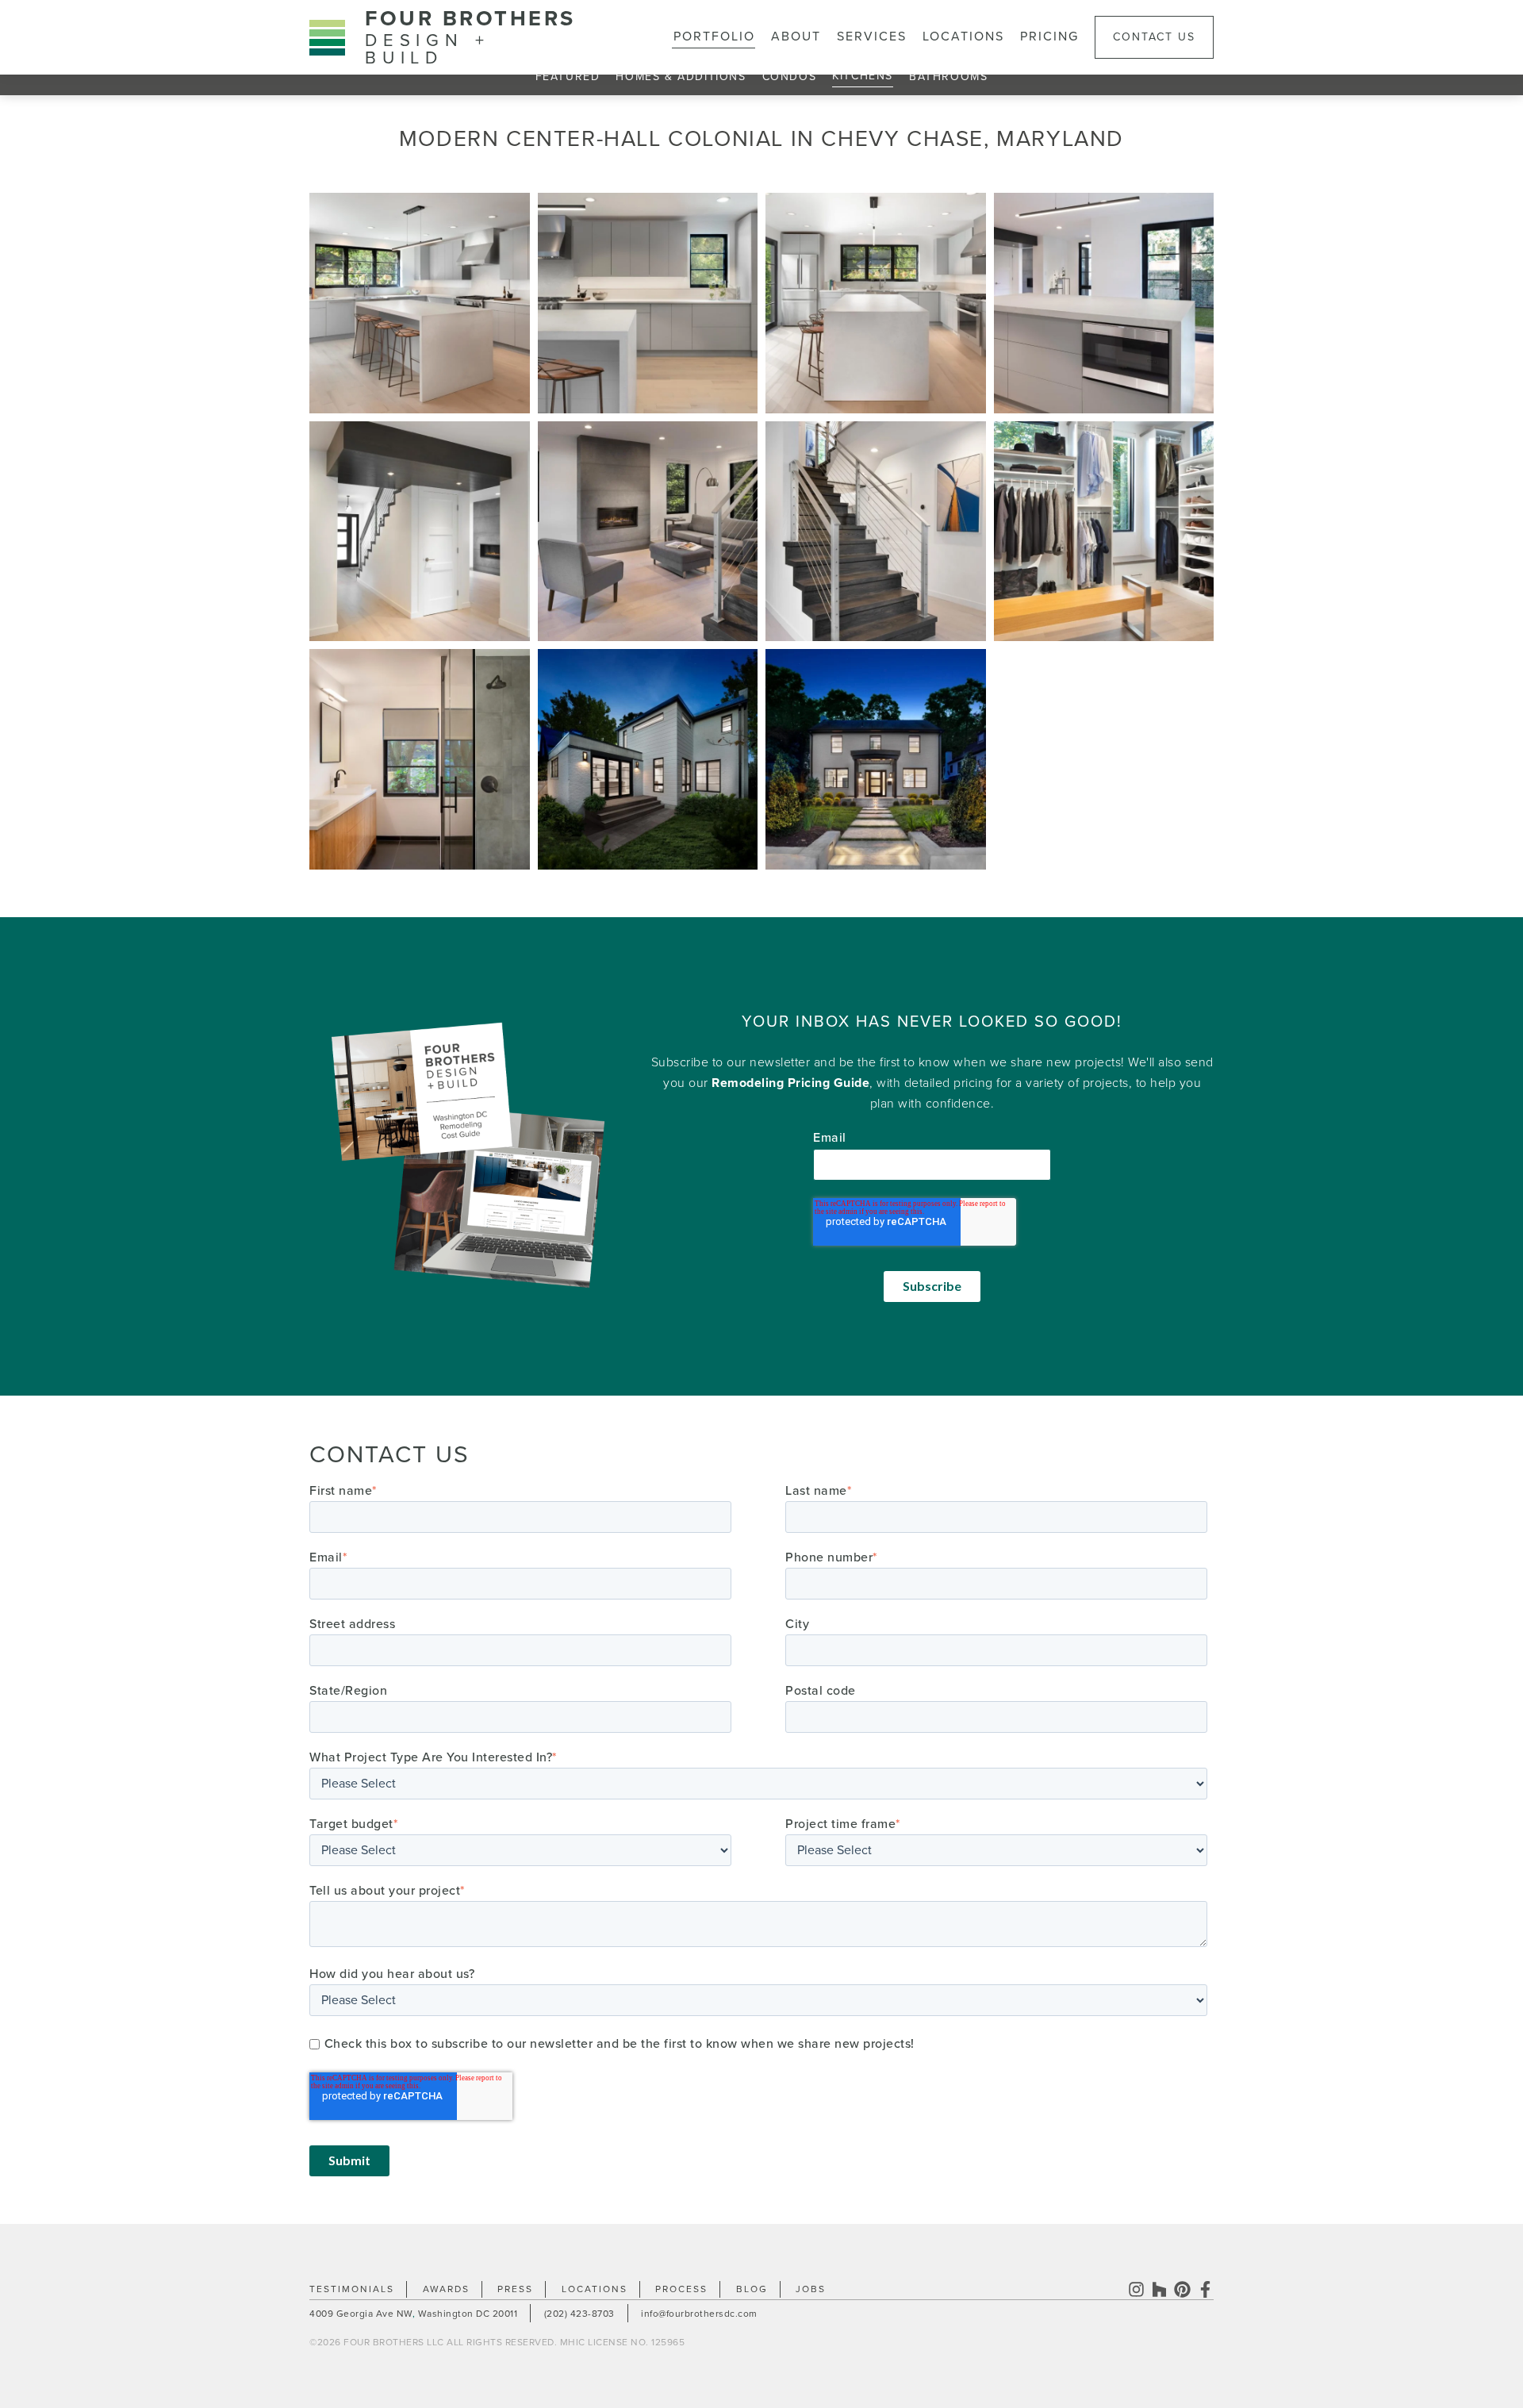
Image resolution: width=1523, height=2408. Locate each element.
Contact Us (1154, 37)
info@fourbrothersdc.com (699, 2314)
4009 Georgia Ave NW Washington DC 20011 (413, 2314)
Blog (752, 2289)
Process (681, 2289)
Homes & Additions (681, 77)
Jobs (811, 2289)
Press (515, 2289)
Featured (568, 77)
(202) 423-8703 (579, 2314)
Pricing (1049, 36)
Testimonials (352, 2289)
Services (872, 36)
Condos (790, 77)
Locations (963, 36)
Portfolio (714, 36)
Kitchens (863, 76)
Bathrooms (948, 77)
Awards (446, 2289)
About (796, 36)
